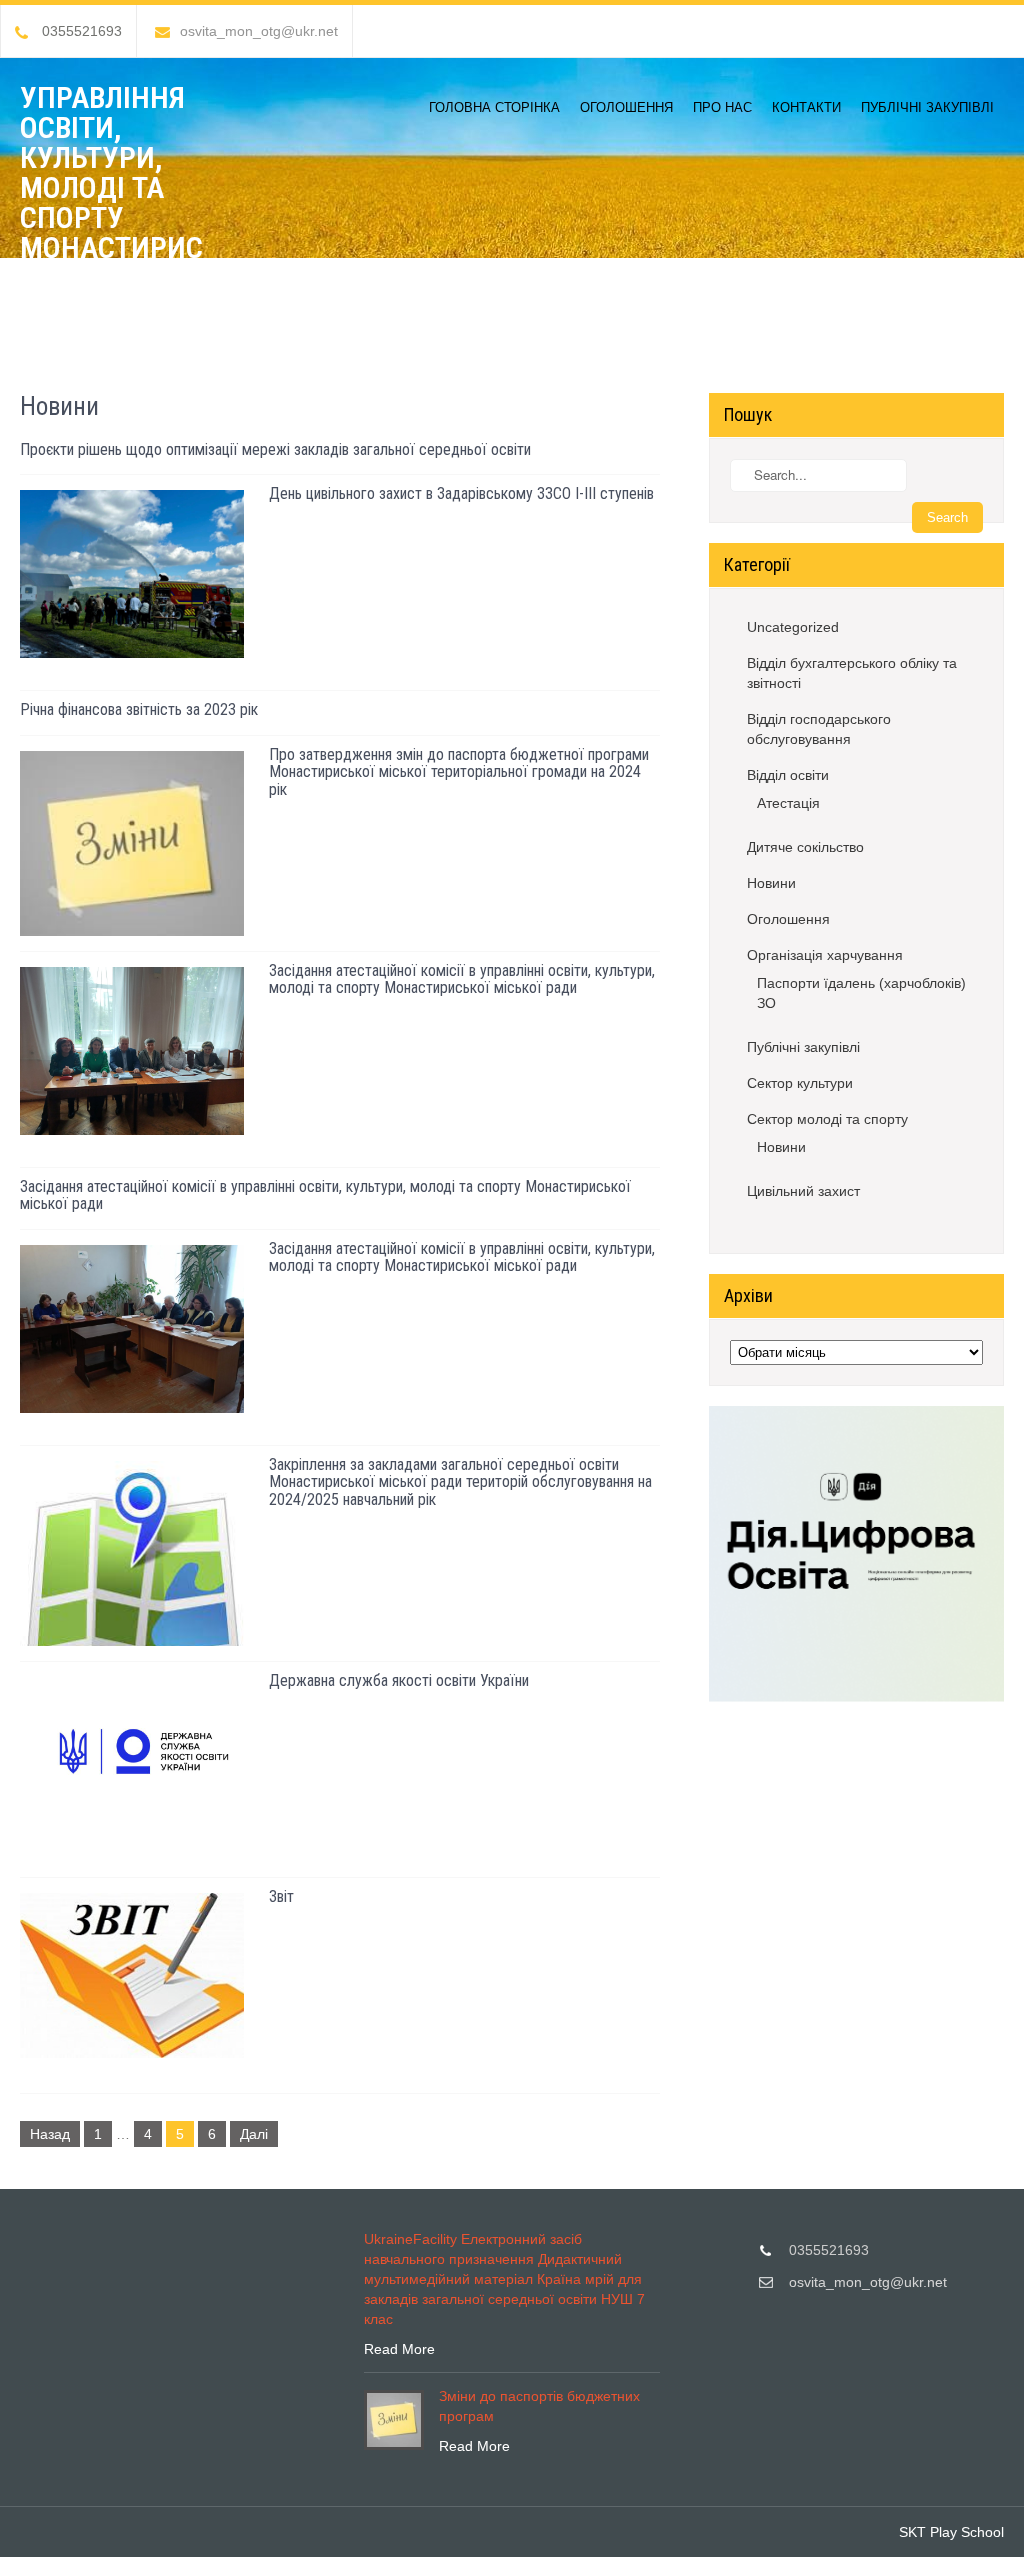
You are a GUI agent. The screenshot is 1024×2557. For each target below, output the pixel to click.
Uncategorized (793, 627)
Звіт (281, 1896)
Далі (254, 2134)
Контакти (806, 107)
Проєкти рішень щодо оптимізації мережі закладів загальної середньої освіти (275, 449)
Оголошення (626, 107)
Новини (771, 883)
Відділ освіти (788, 775)
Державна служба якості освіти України (399, 1680)
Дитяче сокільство (805, 847)
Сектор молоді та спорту (827, 1119)
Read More (399, 2349)
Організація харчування (825, 955)
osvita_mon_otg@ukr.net (259, 31)
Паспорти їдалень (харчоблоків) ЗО (861, 993)
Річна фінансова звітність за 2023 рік (139, 709)
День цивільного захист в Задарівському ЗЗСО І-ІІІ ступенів (461, 493)
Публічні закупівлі (927, 107)
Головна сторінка (494, 107)
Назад (50, 2134)
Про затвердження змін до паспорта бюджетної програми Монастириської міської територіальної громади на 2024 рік (459, 772)
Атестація (788, 803)
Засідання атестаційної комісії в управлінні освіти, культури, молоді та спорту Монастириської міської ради (462, 979)
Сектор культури (800, 1083)
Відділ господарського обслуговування (819, 729)
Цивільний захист (803, 1191)
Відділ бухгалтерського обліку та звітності (852, 673)
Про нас (722, 107)
